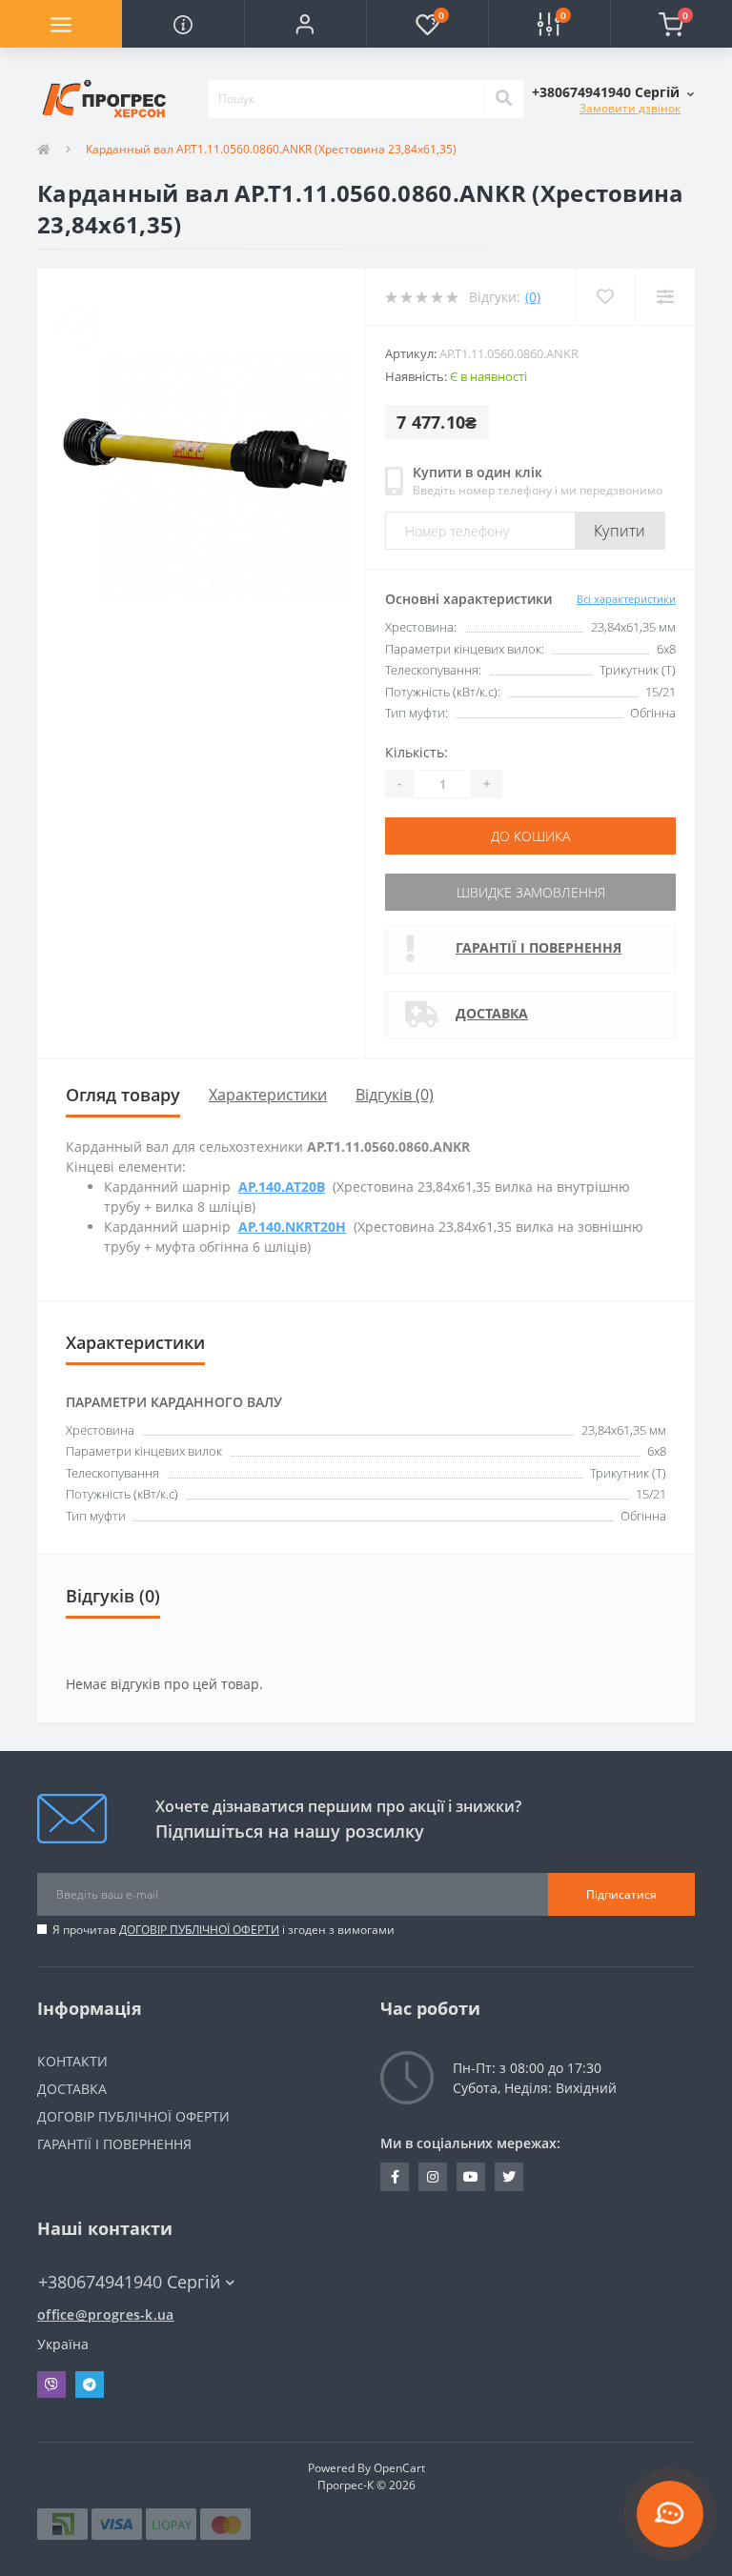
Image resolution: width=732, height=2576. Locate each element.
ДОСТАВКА (492, 1013)
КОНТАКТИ (72, 2061)
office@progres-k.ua (106, 2314)
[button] (305, 24)
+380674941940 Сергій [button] (129, 2282)
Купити (620, 531)
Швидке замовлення (531, 892)
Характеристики (268, 1095)
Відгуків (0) (395, 1095)
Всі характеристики (626, 599)
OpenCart (399, 2468)
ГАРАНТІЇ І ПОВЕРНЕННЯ (539, 947)
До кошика (530, 836)
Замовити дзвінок (630, 108)
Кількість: (417, 752)
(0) (533, 297)
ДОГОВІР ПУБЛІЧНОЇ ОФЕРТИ (199, 1930)
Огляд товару (123, 1095)
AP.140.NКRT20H (292, 1227)
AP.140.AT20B (282, 1187)
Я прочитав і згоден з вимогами (224, 1930)
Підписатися (621, 1894)
